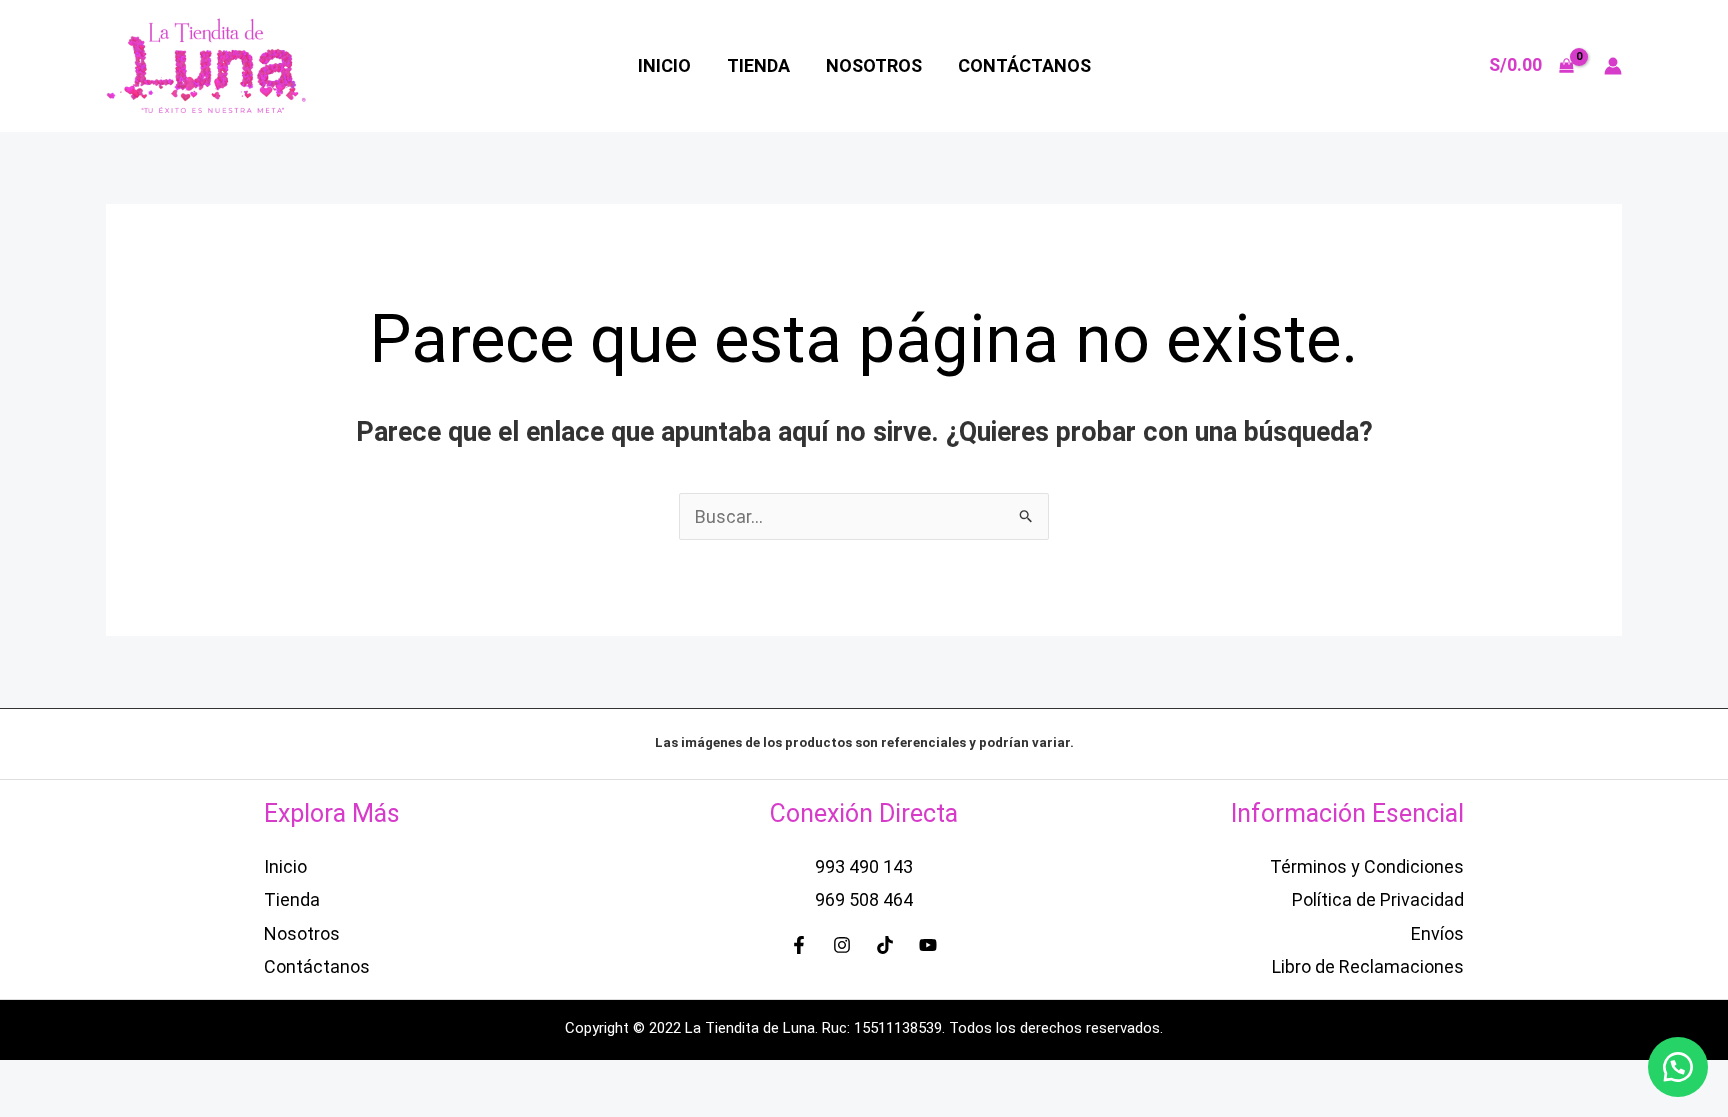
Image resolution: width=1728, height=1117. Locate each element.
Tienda (758, 65)
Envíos (1437, 933)
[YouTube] (928, 945)
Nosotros (874, 65)
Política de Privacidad (1378, 899)
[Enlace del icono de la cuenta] (1613, 66)
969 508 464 (864, 899)
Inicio (664, 65)
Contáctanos (1024, 65)
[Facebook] (799, 945)
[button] (1678, 1067)
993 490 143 (864, 866)
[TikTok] (885, 945)
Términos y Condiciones (1367, 866)
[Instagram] (842, 945)
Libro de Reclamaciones (1368, 966)
